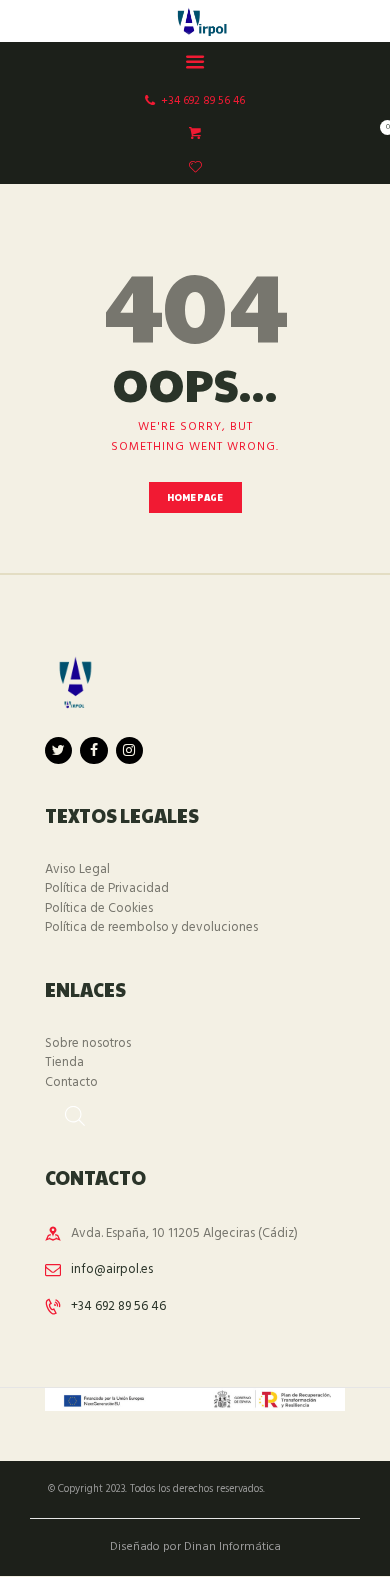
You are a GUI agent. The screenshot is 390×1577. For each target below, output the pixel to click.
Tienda (64, 1062)
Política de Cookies (99, 908)
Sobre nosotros (88, 1043)
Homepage (195, 497)
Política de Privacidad (107, 888)
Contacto (71, 1082)
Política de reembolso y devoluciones (151, 927)
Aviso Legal (77, 869)
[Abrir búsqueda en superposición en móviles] (65, 1109)
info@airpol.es (112, 1269)
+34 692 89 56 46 (118, 1306)
